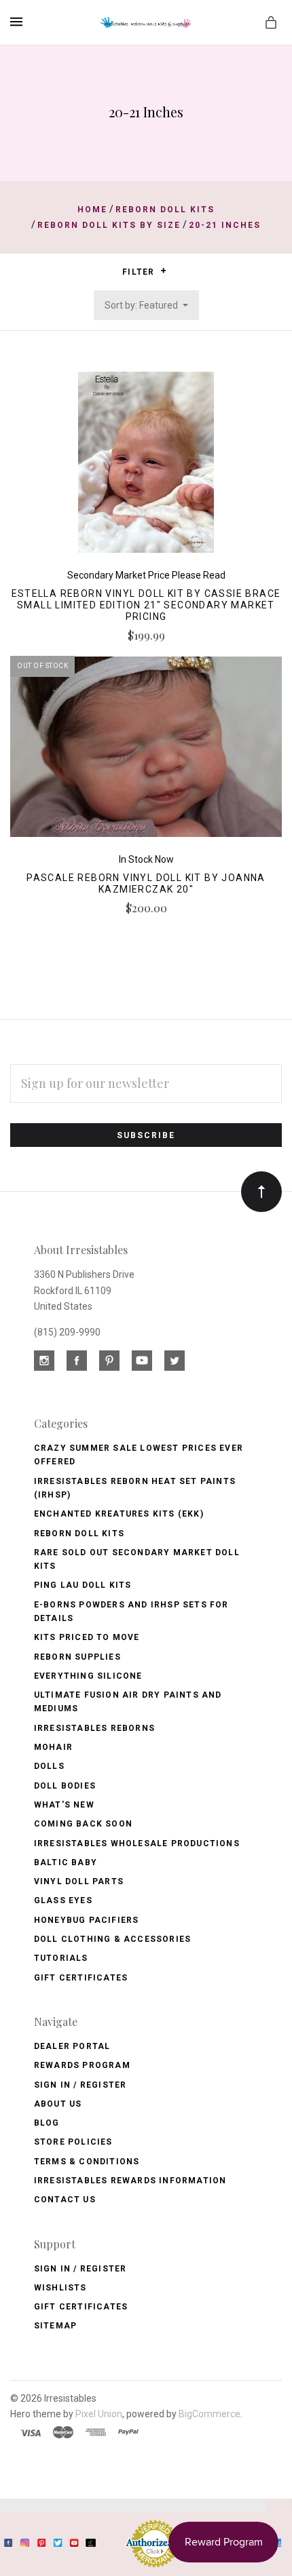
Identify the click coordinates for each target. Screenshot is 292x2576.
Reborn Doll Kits (79, 1534)
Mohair (53, 1747)
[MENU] (19, 22)
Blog (47, 2123)
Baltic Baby (66, 1862)
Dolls (49, 1766)
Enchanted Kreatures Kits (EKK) (119, 1514)
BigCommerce (209, 2414)
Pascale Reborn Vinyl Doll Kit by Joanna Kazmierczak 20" (146, 883)
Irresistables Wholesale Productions (137, 1843)
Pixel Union (99, 2414)
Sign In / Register (80, 2085)
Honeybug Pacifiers (87, 1920)
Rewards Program (82, 2065)
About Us (58, 2104)
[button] (163, 271)
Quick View (146, 469)
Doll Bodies (65, 1786)
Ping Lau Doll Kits (83, 1585)
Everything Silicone (88, 1676)
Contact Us (65, 2200)
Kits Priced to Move (87, 1637)
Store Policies (73, 2142)
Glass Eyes (63, 1900)
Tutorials (61, 1958)
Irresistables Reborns (94, 1728)
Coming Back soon (83, 1824)
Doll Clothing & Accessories (112, 1939)
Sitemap (55, 2326)
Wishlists (60, 2288)
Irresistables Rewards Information (130, 2181)
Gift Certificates (81, 1978)
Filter (140, 272)
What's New (64, 1805)
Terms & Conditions (87, 2162)
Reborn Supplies (77, 1657)
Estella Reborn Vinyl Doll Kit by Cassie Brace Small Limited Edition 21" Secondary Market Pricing (146, 605)
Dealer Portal (72, 2046)
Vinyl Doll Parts (79, 1881)
